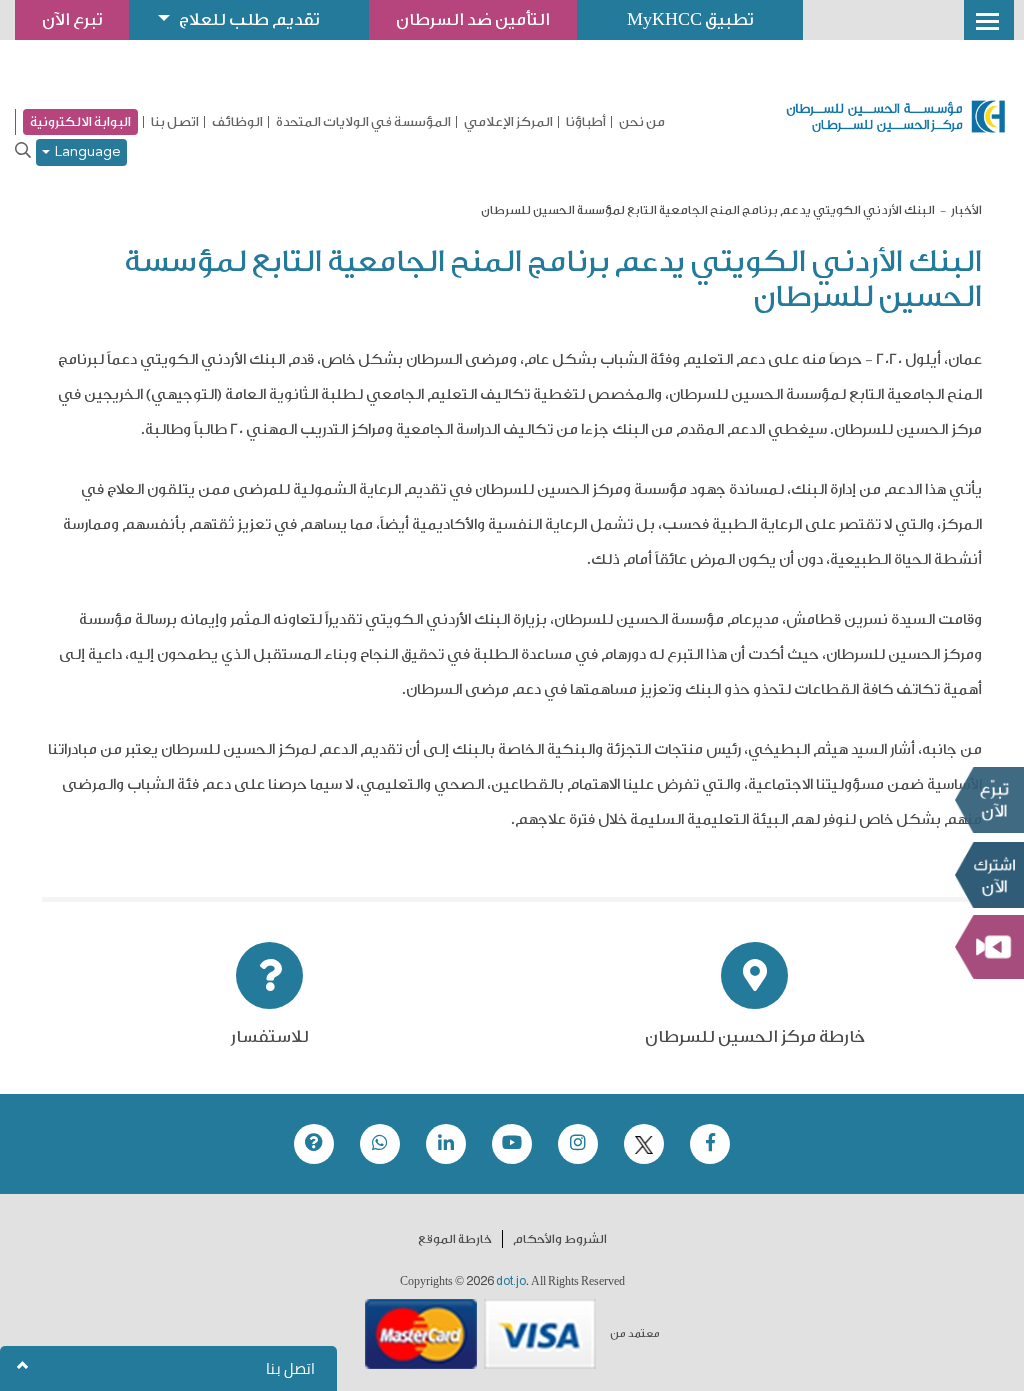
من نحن (642, 122)
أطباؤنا (586, 122)
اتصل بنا (175, 122)
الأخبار (966, 210)
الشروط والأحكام (560, 1239)
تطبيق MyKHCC (690, 19)
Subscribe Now (989, 875)
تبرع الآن (989, 800)
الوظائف (237, 122)
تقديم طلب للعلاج (249, 19)
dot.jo (511, 1281)
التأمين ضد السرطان (473, 19)
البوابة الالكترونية (80, 121)
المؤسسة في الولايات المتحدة (363, 122)
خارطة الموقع (455, 1239)
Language (85, 152)
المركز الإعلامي (508, 122)
